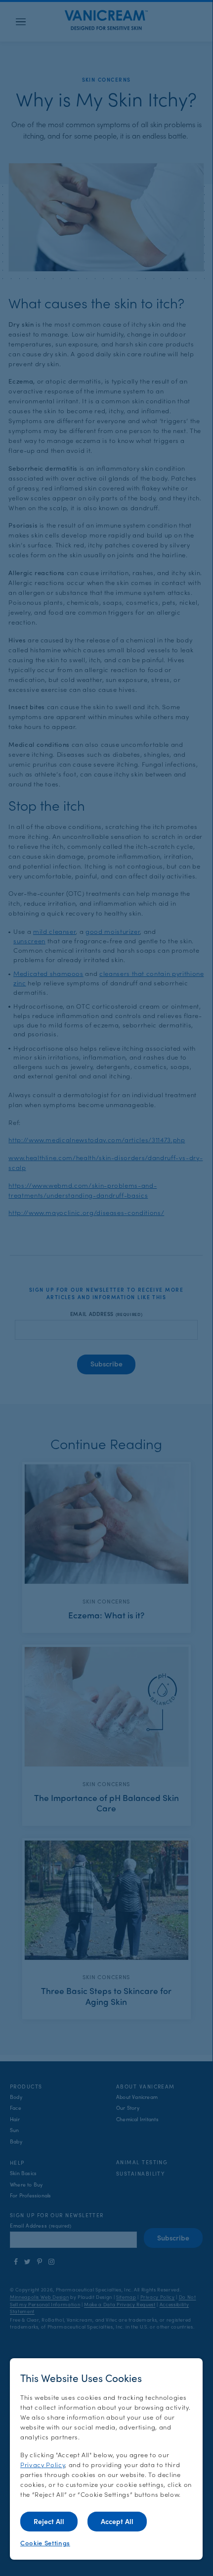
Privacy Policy (43, 2464)
